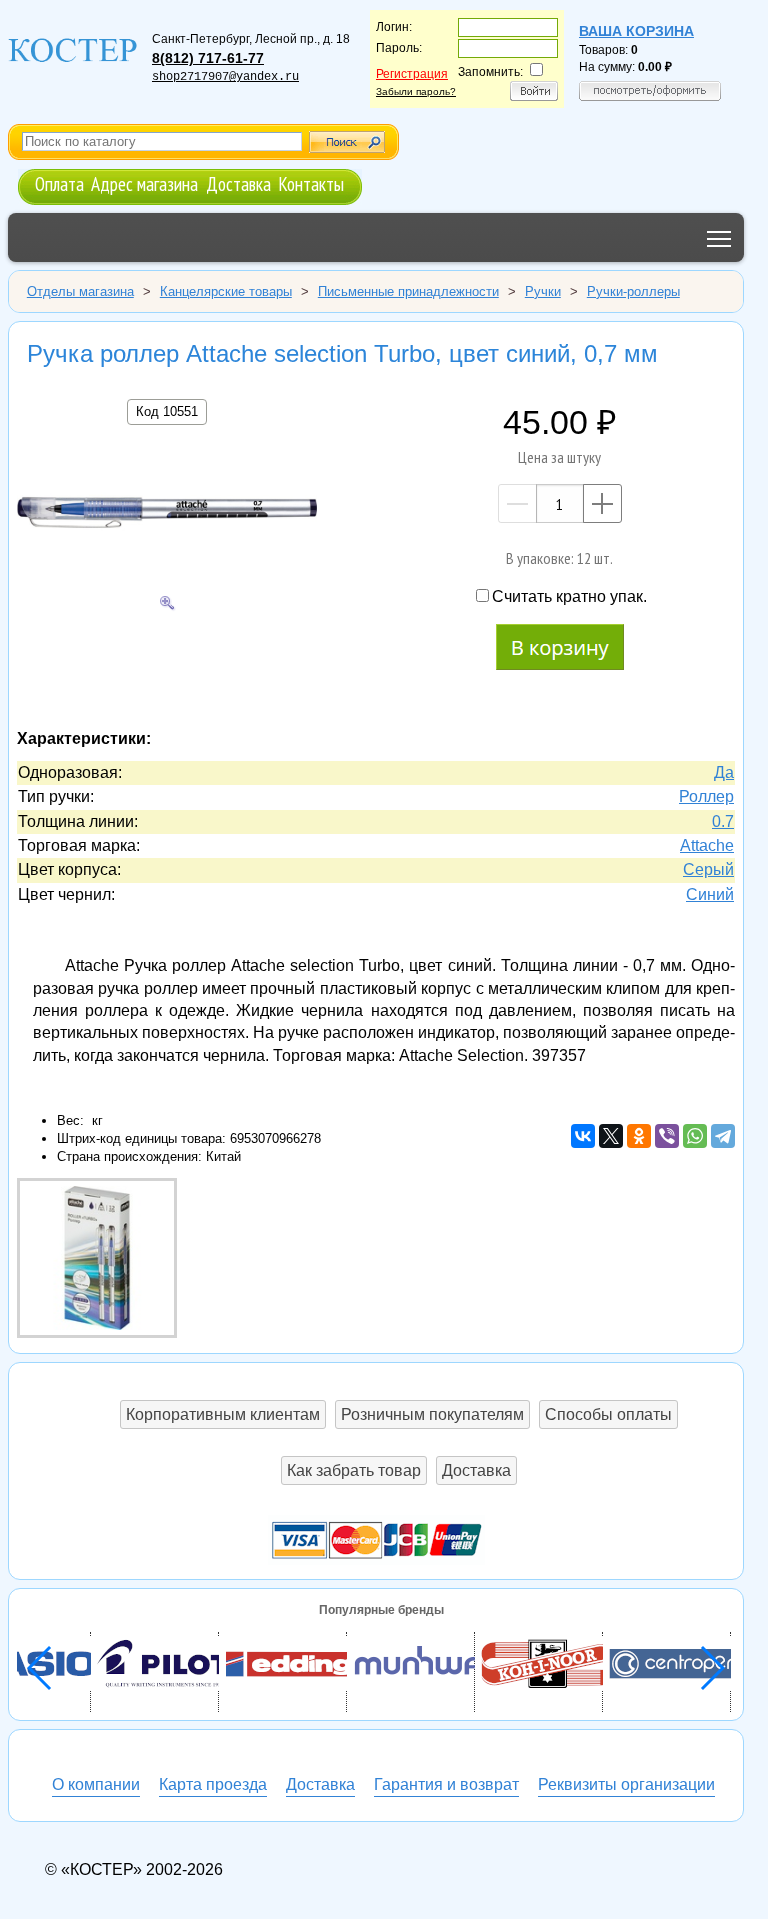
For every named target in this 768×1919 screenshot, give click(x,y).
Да (724, 772)
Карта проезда (213, 1784)
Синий (710, 894)
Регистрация (412, 74)
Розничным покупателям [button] (432, 1414)
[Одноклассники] (639, 1136)
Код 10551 (167, 411)
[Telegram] (723, 1136)
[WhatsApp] (695, 1136)
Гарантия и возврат (446, 1784)
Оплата (59, 183)
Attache (707, 845)
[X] (611, 1136)
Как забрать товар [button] (354, 1470)
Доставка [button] (476, 1470)
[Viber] (667, 1136)
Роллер (706, 796)
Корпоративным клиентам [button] (223, 1414)
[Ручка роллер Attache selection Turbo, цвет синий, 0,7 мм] (167, 516)
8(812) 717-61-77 (208, 58)
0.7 (723, 821)
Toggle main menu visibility (719, 237)
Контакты (311, 183)
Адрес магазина (144, 183)
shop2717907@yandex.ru (225, 77)
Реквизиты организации (626, 1784)
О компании (96, 1784)
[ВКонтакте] (583, 1136)
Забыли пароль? (416, 91)
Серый (708, 869)
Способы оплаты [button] (608, 1414)
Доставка (238, 183)
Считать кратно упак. (569, 596)
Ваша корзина (636, 31)
